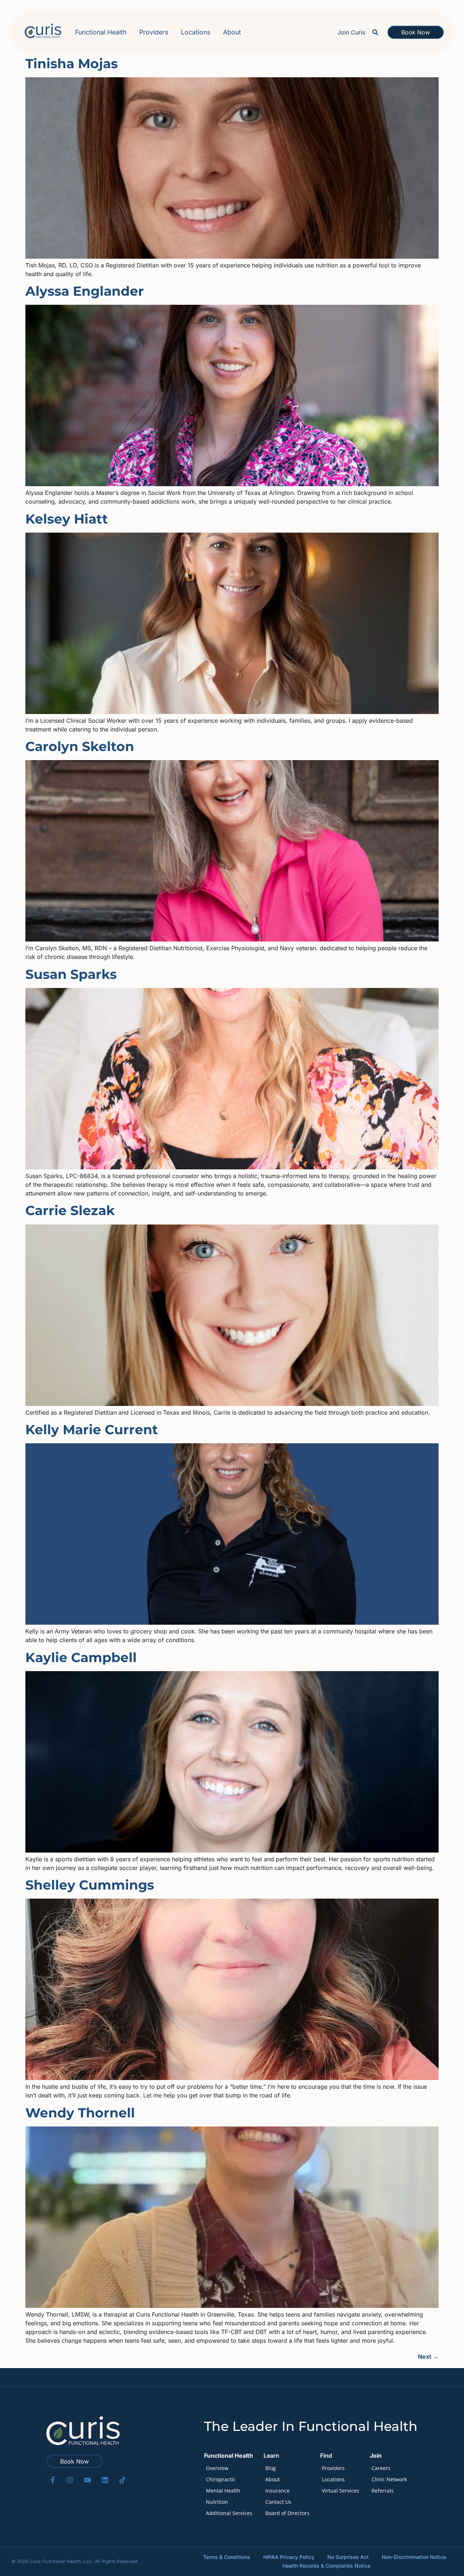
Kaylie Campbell (81, 1657)
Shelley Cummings (90, 1885)
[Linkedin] (105, 2480)
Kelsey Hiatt (67, 519)
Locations (196, 32)
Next (428, 2356)
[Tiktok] (122, 2480)
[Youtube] (88, 2480)
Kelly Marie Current (92, 1429)
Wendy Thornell (80, 2113)
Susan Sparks (71, 974)
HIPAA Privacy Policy (289, 2557)
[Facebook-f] (53, 2480)
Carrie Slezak (70, 1210)
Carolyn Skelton (80, 746)
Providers (154, 32)
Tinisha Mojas (72, 63)
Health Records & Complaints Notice (326, 2566)
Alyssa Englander (85, 291)
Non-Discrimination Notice (414, 2557)
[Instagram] (70, 2480)
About (232, 32)
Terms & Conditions (227, 2557)
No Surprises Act (348, 2557)
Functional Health (101, 32)
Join (376, 2456)
